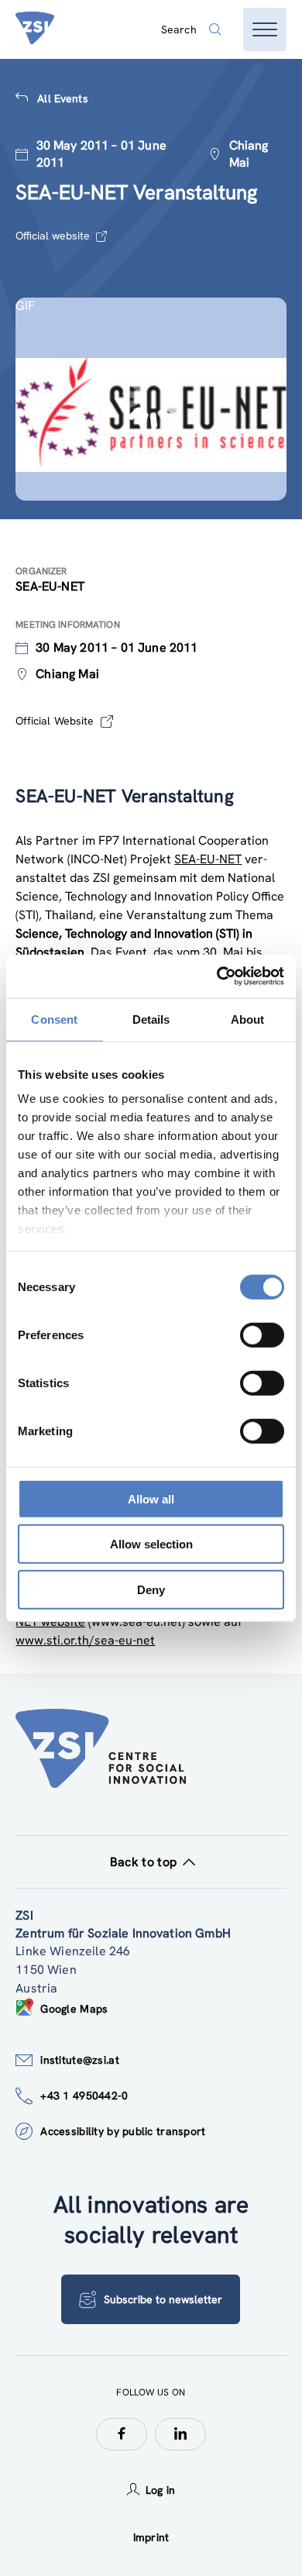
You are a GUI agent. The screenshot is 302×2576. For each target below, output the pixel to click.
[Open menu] (265, 29)
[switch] (262, 1334)
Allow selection (151, 1544)
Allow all (151, 1498)
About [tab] (248, 1019)
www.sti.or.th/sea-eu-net (85, 1640)
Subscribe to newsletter (163, 2299)
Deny (151, 1589)
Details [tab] (151, 1019)
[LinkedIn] (180, 2434)
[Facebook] (122, 2434)
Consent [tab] (54, 1019)
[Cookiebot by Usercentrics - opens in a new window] (217, 976)
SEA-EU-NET (208, 859)
